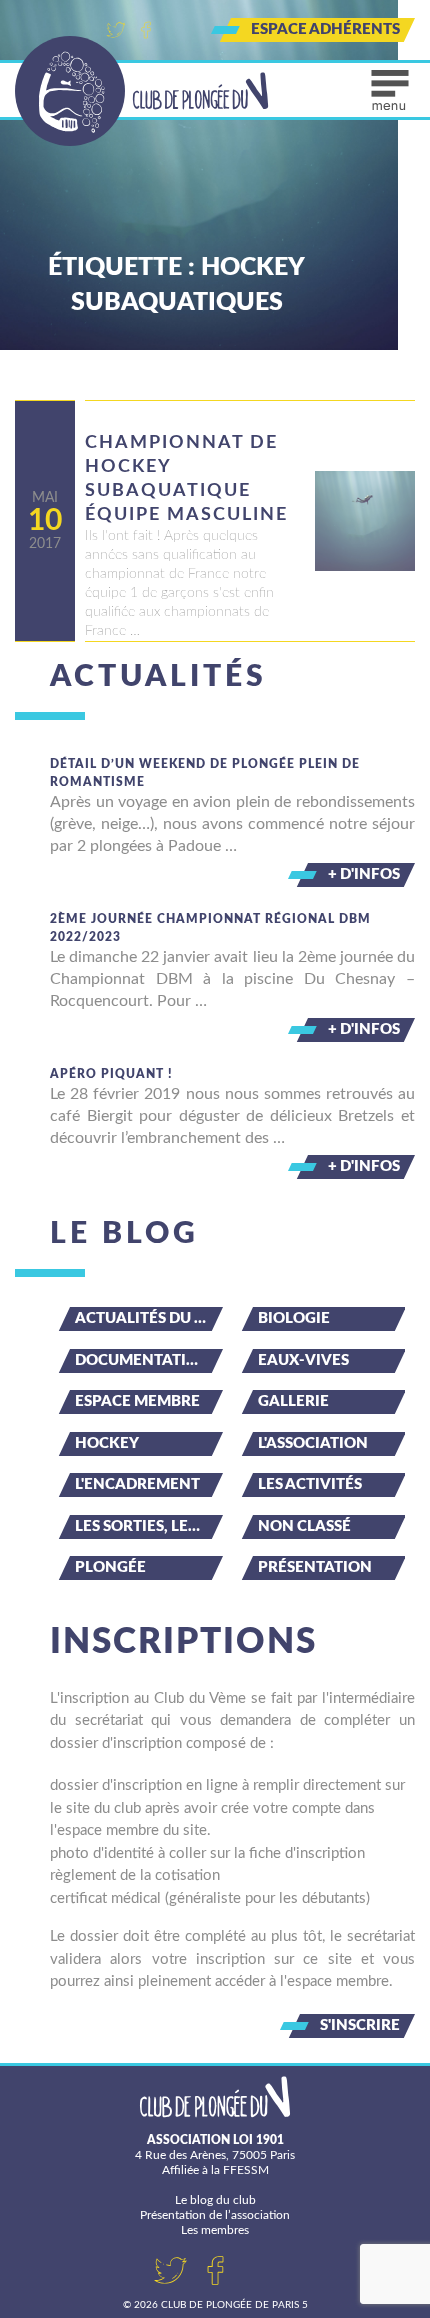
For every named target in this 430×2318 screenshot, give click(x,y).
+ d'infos (364, 874)
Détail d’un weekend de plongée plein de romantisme (205, 773)
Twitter (116, 30)
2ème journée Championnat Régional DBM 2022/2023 (210, 928)
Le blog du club (215, 2200)
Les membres (215, 2230)
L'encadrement (137, 1484)
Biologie (294, 1318)
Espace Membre (137, 1401)
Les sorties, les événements (149, 1526)
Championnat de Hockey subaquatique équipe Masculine (186, 479)
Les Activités (310, 1484)
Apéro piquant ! (111, 1074)
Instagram (176, 30)
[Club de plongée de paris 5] (142, 91)
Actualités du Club (149, 1318)
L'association (313, 1443)
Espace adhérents (325, 29)
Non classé (304, 1526)
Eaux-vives (303, 1360)
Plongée (110, 1567)
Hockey (107, 1443)
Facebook (146, 30)
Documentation (142, 1360)
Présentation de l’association (215, 2215)
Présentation (315, 1567)
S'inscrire (360, 2025)
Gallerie (293, 1401)
